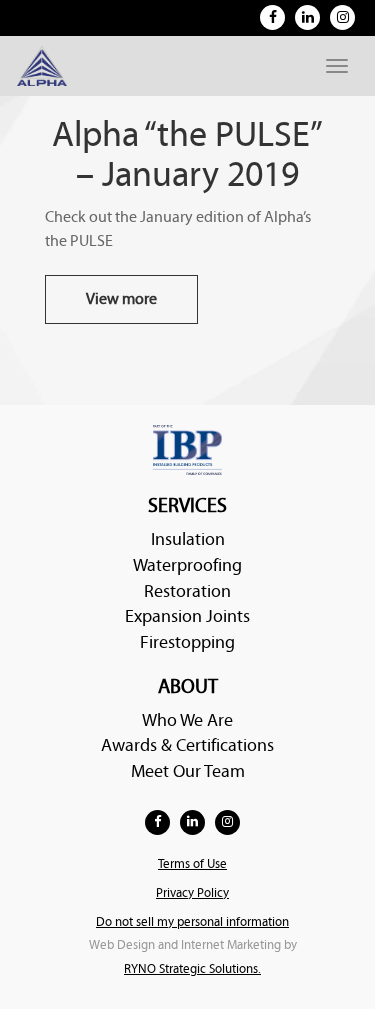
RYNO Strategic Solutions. (192, 969)
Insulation (188, 539)
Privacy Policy (192, 893)
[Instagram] (342, 17)
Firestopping (187, 642)
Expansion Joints (187, 616)
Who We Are (187, 720)
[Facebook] (272, 17)
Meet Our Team (188, 771)
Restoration (187, 591)
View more (121, 299)
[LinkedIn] (307, 17)
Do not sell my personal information (192, 922)
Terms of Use (192, 864)
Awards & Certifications (187, 745)
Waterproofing (187, 565)
